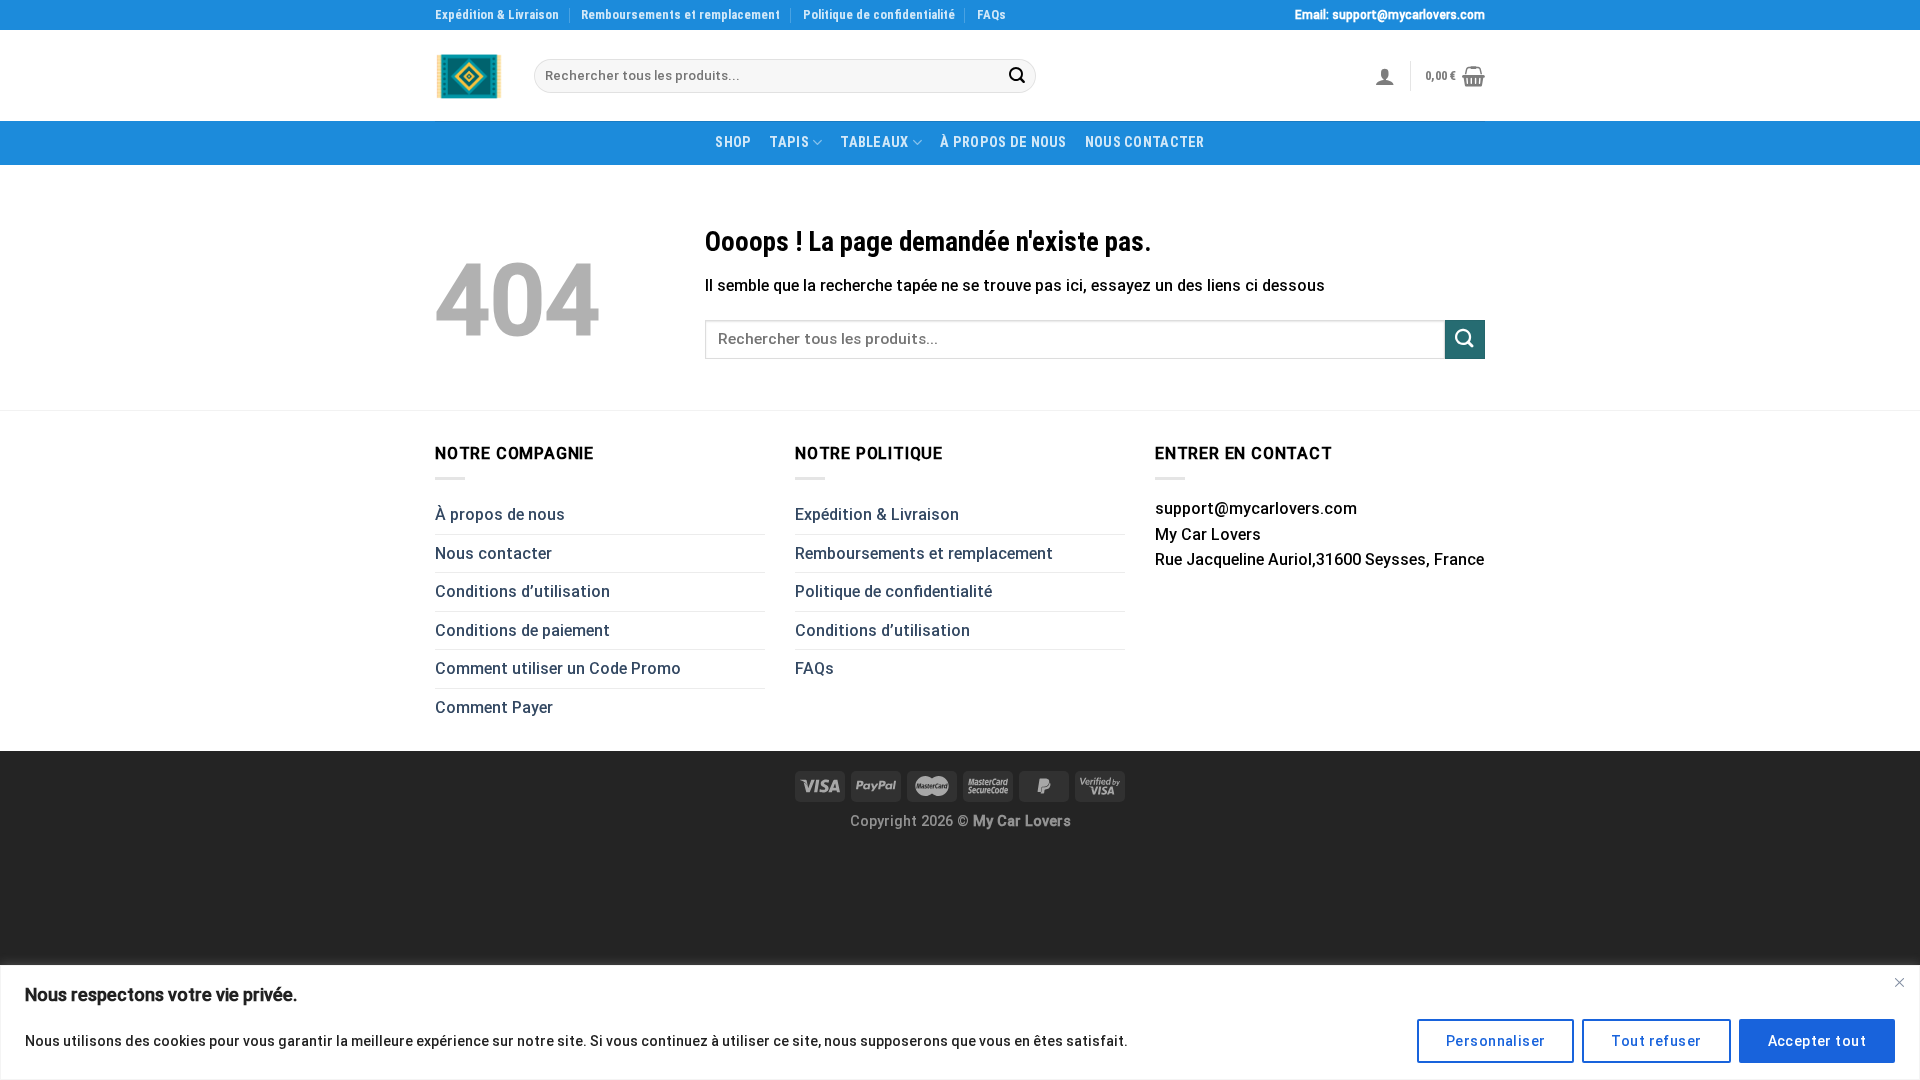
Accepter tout (1817, 1041)
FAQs (991, 14)
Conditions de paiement (522, 630)
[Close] (1899, 982)
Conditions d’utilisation (522, 591)
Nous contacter (1145, 142)
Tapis (788, 142)
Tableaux (874, 142)
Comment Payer (494, 707)
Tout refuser (1656, 1041)
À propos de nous (1003, 142)
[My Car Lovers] (469, 76)
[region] (960, 1022)
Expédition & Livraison (497, 14)
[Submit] (1017, 76)
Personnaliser (1495, 1041)
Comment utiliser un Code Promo (558, 668)
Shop (733, 142)
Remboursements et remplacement (680, 14)
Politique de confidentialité (879, 14)
